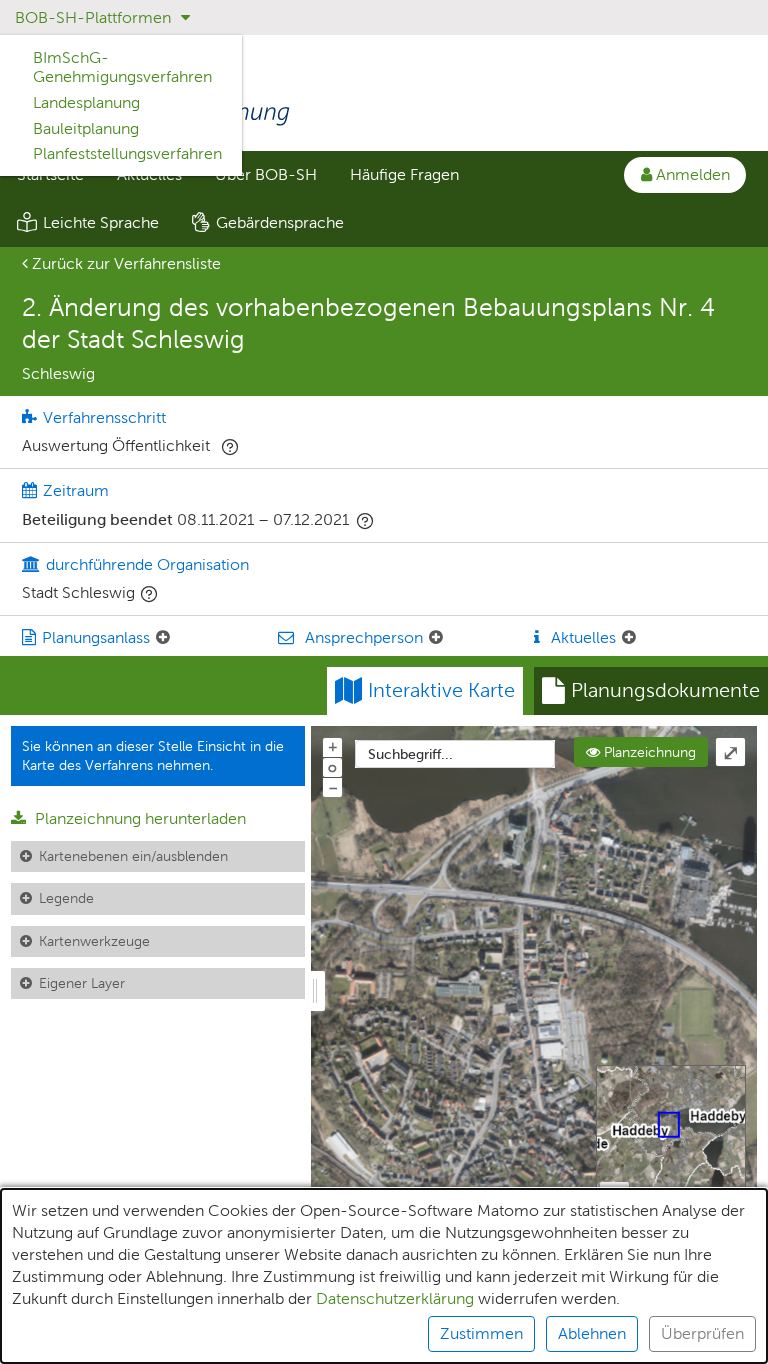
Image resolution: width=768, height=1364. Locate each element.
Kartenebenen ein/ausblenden (133, 856)
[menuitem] (265, 175)
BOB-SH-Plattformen (95, 17)
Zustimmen (481, 1333)
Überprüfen (702, 1333)
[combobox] (455, 754)
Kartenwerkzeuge (94, 941)
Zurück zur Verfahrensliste (124, 263)
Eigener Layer (82, 983)
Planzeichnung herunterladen (138, 818)
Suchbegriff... (410, 754)
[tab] (651, 691)
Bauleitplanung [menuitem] (86, 128)
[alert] (384, 1276)
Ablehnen (592, 1333)
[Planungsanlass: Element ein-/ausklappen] (163, 638)
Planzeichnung (648, 752)
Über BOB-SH (266, 174)
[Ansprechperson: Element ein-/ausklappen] (436, 638)
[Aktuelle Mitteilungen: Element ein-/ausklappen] (629, 638)
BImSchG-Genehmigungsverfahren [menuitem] (122, 67)
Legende (66, 898)
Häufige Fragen (404, 174)
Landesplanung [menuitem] (86, 102)
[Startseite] (384, 96)
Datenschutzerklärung (395, 1298)
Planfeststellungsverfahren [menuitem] (127, 153)
